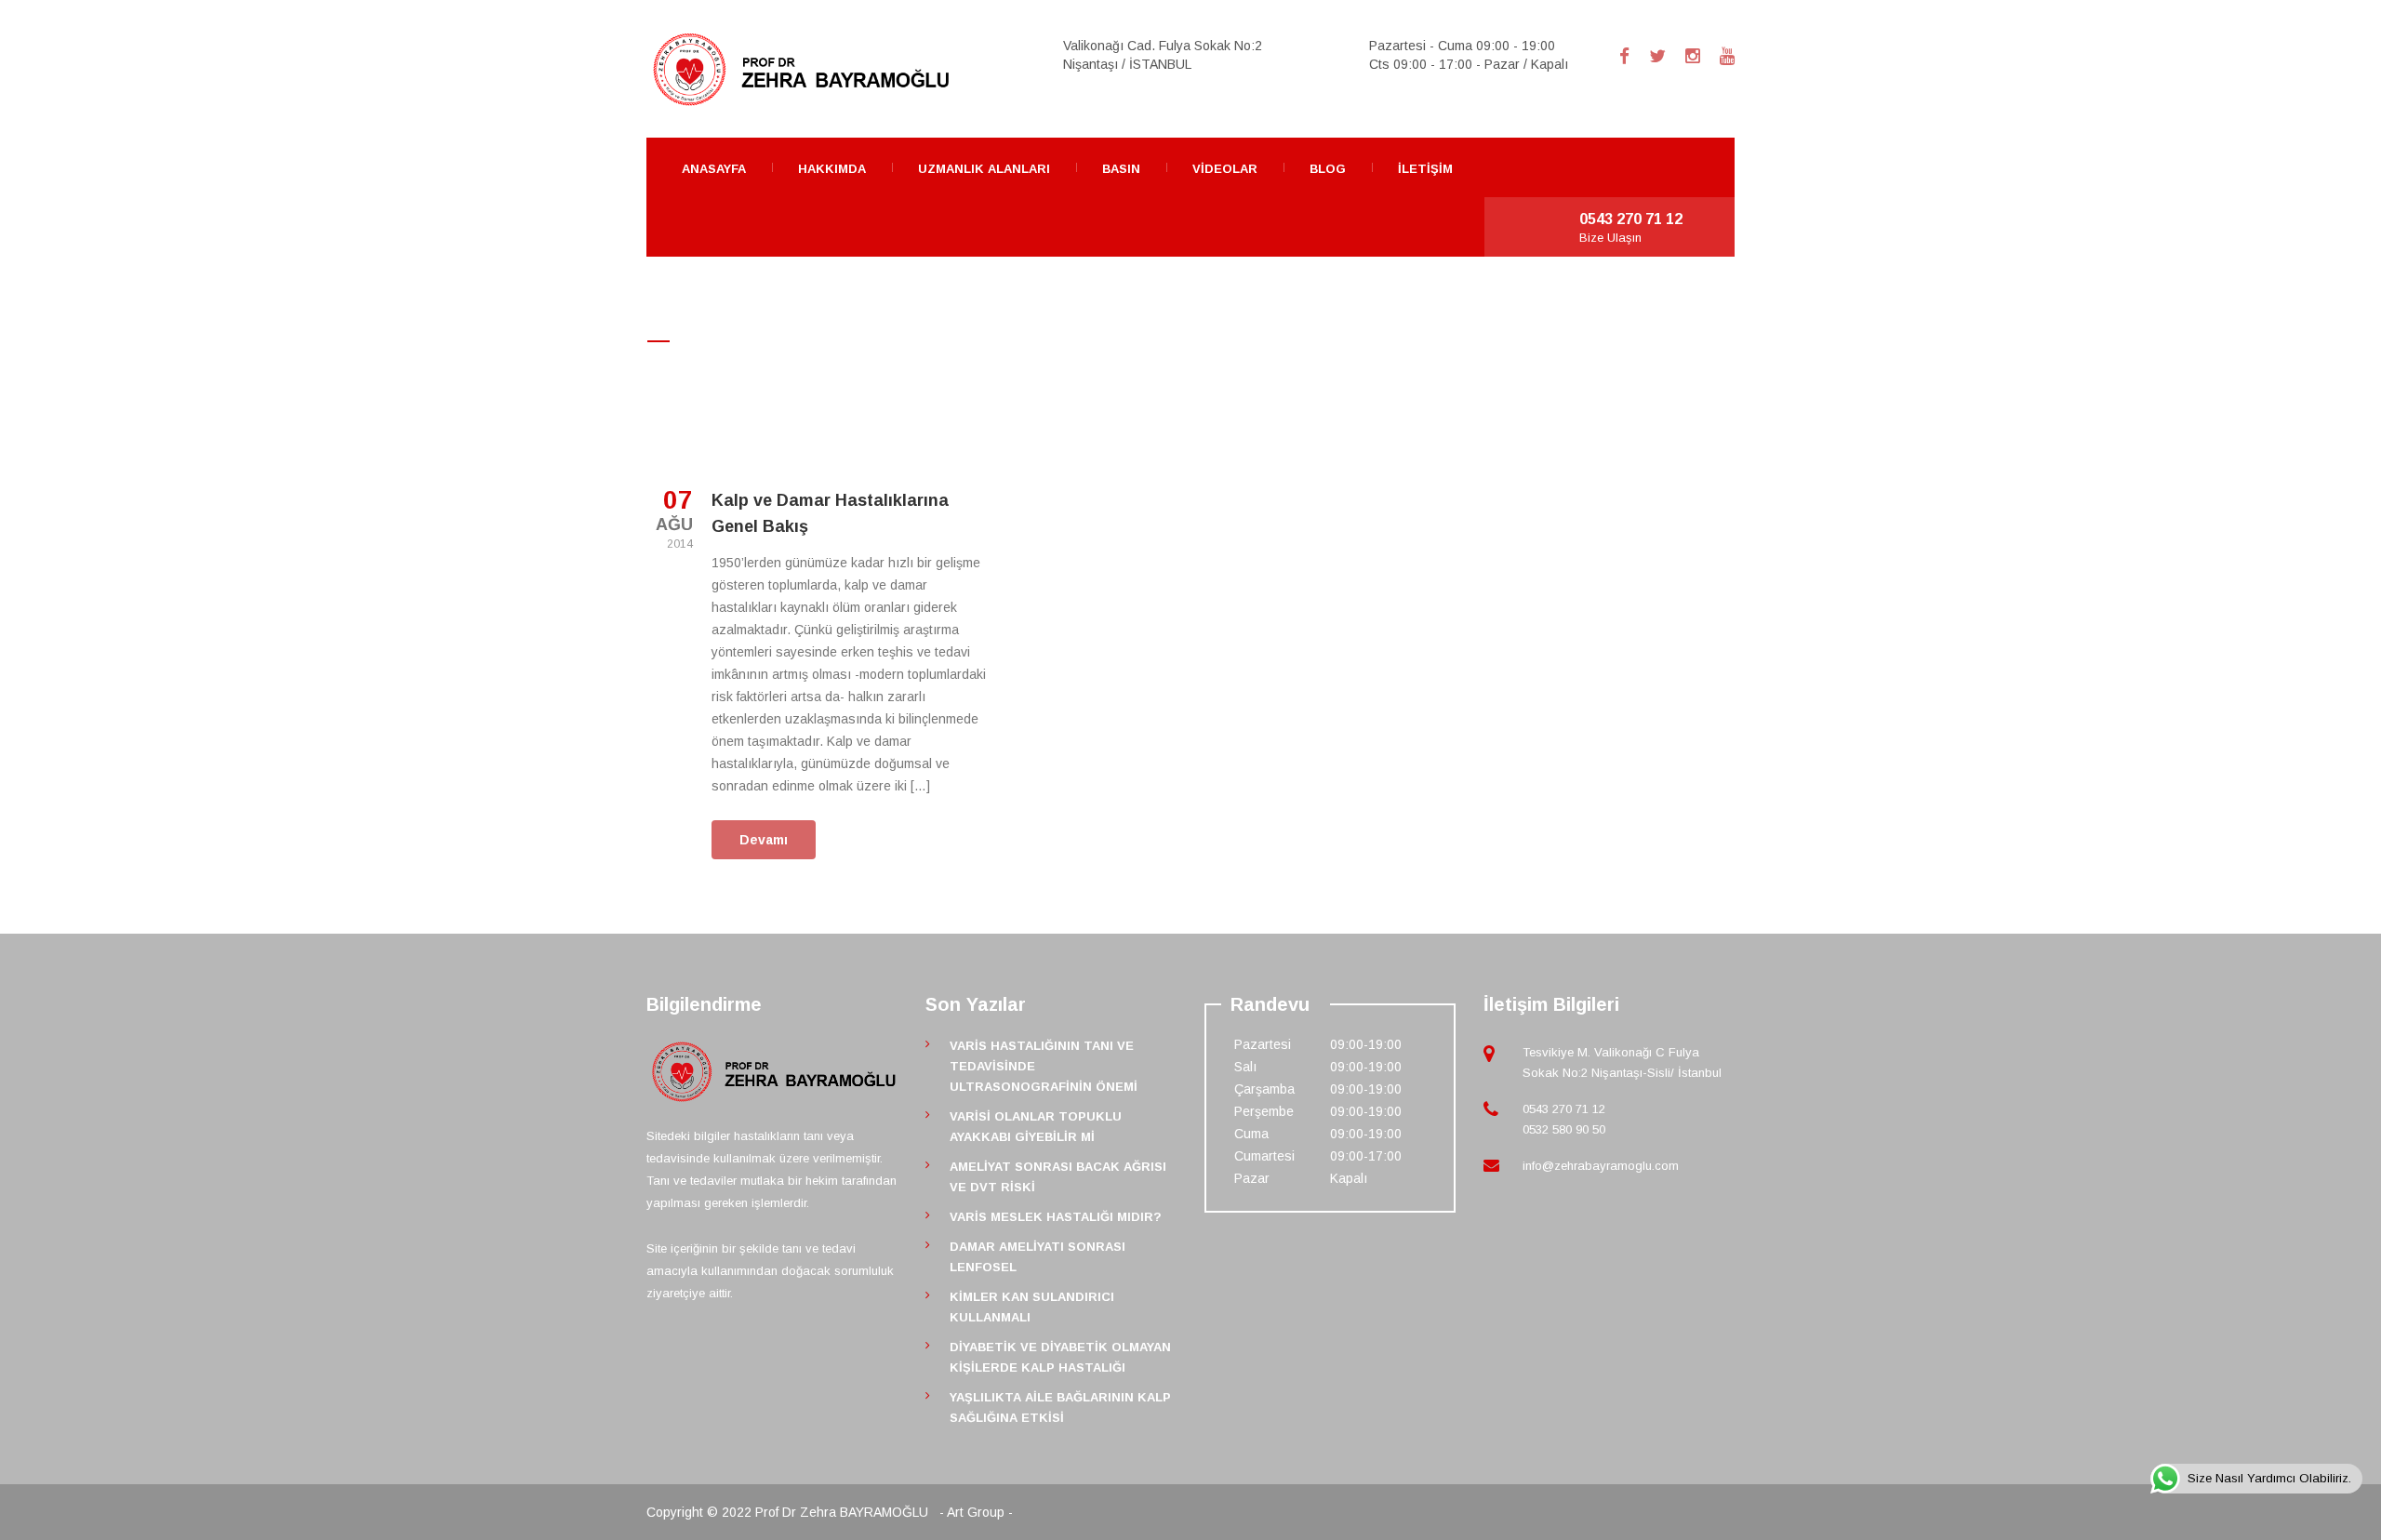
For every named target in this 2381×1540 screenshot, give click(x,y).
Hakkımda (832, 169)
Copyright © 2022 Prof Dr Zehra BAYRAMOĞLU (789, 1512)
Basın (1121, 169)
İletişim (1425, 169)
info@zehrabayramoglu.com (1601, 1166)
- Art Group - (976, 1512)
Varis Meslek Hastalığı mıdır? (1056, 1217)
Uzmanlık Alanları (984, 169)
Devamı (764, 840)
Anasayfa (714, 169)
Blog (1328, 169)
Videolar (1225, 169)
